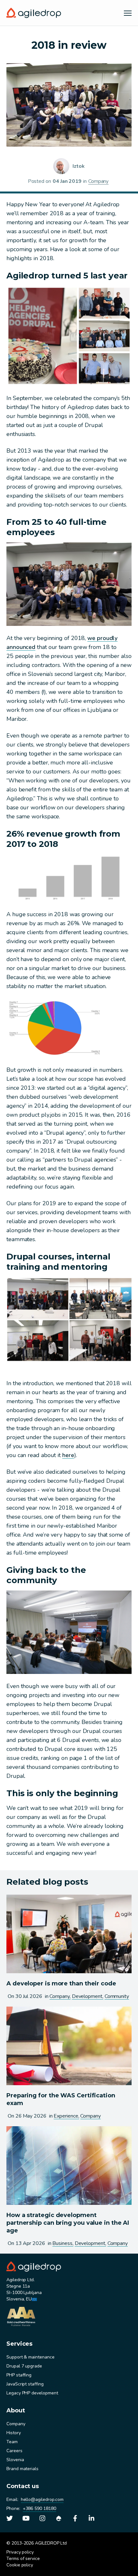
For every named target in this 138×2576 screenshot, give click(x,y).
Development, (88, 1996)
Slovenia (15, 2460)
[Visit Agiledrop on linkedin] (91, 2518)
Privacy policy (20, 2552)
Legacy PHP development (32, 2393)
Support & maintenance (30, 2357)
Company (98, 181)
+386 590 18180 (39, 2508)
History (14, 2433)
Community (117, 1996)
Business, (63, 2243)
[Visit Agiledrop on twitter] (10, 2518)
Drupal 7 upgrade (24, 2366)
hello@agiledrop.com (42, 2499)
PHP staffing (19, 2375)
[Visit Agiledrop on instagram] (42, 2518)
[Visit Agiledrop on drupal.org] (59, 2518)
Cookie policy (20, 2565)
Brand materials (22, 2469)
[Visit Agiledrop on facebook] (75, 2518)
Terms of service (23, 2559)
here (68, 1455)
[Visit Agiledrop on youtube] (26, 2518)
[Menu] (128, 13)
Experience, (66, 2116)
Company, (60, 1996)
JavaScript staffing (25, 2384)
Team (12, 2442)
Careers (14, 2451)
